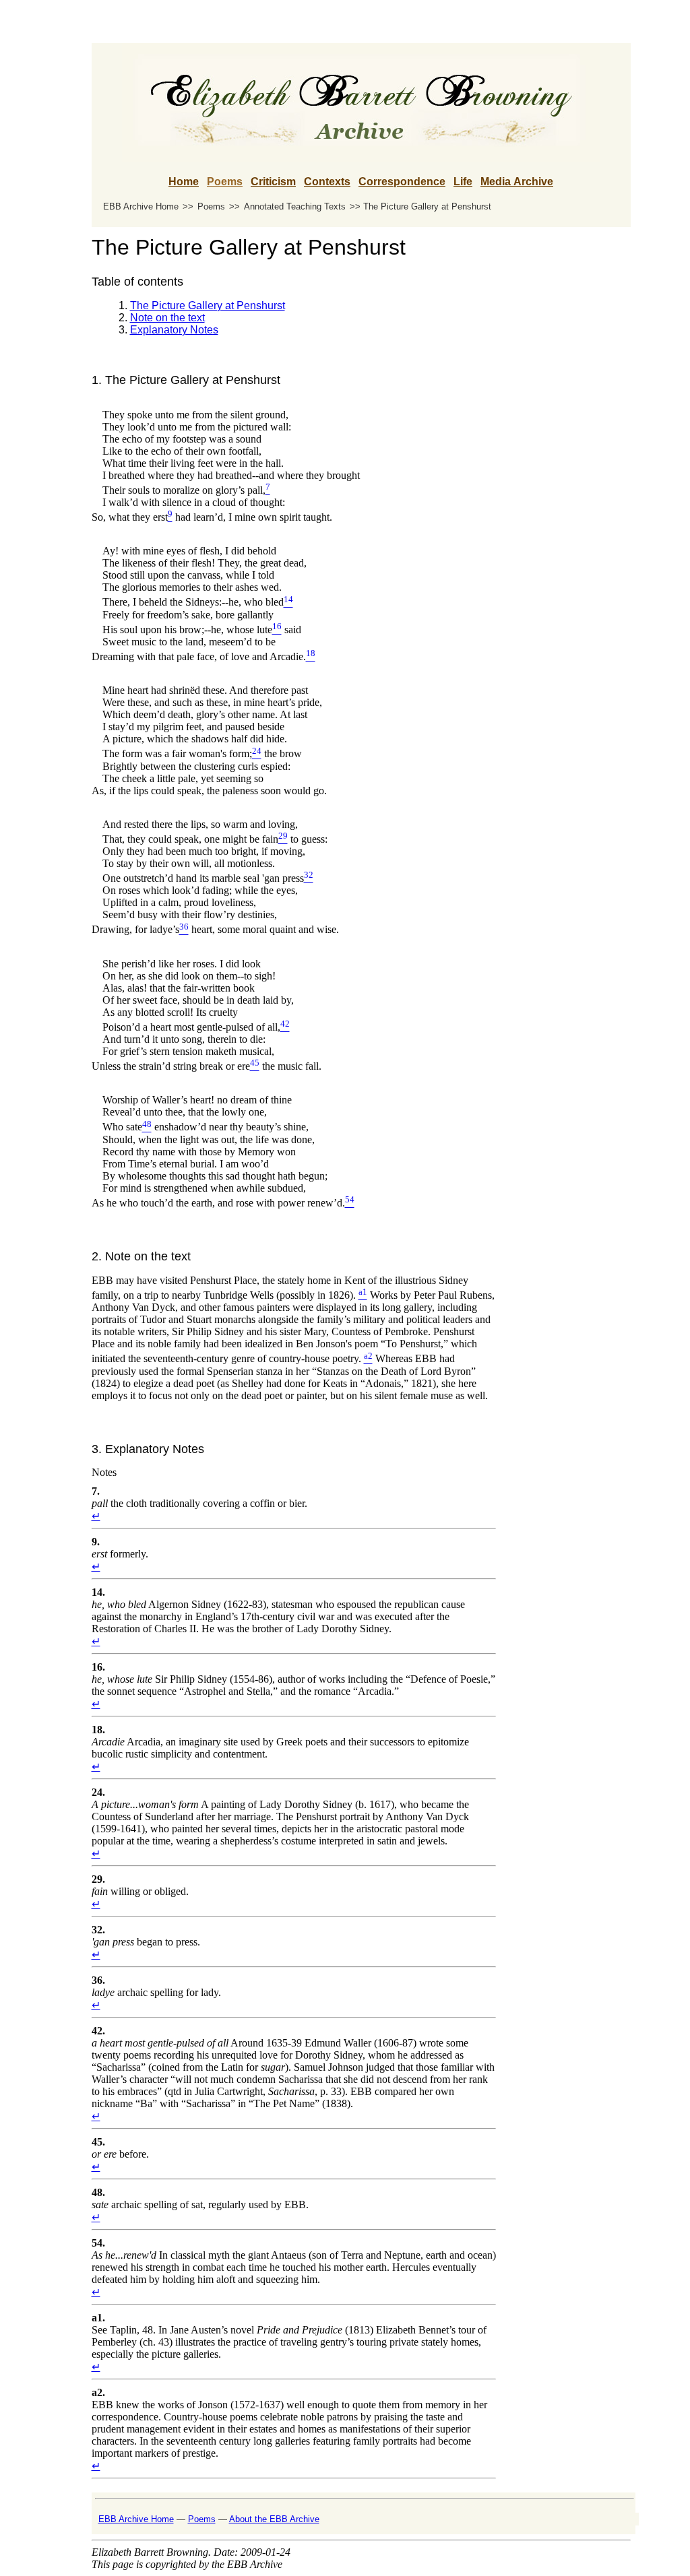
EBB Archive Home (141, 206)
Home (184, 182)
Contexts (327, 182)
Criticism (273, 182)
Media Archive (517, 182)
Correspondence (402, 182)
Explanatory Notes (174, 330)
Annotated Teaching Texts (295, 206)
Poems (225, 182)
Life (463, 182)
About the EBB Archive (274, 2519)
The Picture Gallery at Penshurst (208, 305)
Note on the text (167, 318)
